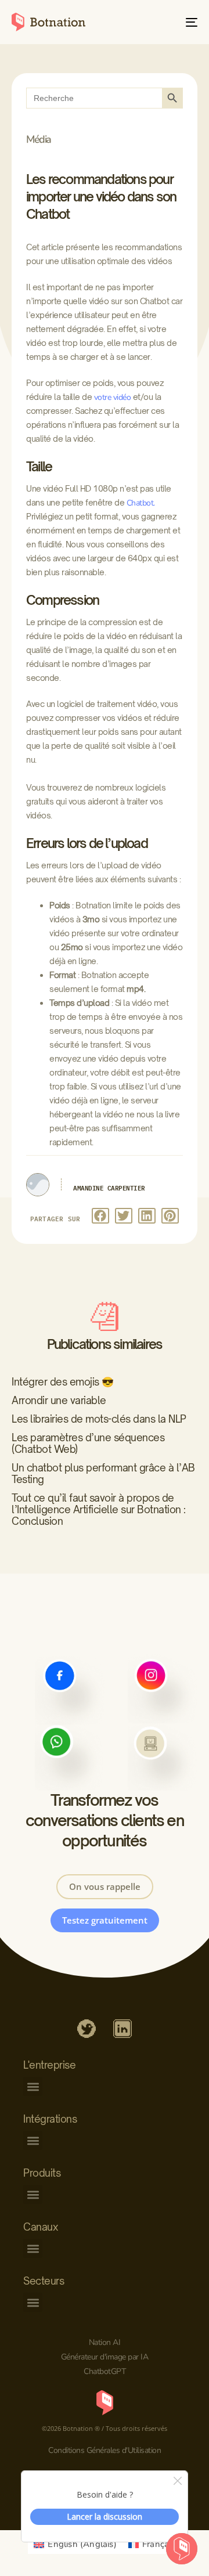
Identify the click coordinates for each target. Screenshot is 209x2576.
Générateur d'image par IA (105, 2357)
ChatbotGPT (105, 2371)
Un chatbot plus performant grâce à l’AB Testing (103, 1473)
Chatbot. (141, 503)
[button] (100, 1216)
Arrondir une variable (59, 1400)
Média (38, 139)
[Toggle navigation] (166, 22)
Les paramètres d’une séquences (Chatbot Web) (88, 1443)
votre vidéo (113, 397)
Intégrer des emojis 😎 (63, 1382)
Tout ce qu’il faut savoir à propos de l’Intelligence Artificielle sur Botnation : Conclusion (99, 1509)
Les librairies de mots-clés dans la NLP (99, 1419)
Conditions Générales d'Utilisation (105, 2450)
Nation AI (105, 2342)
